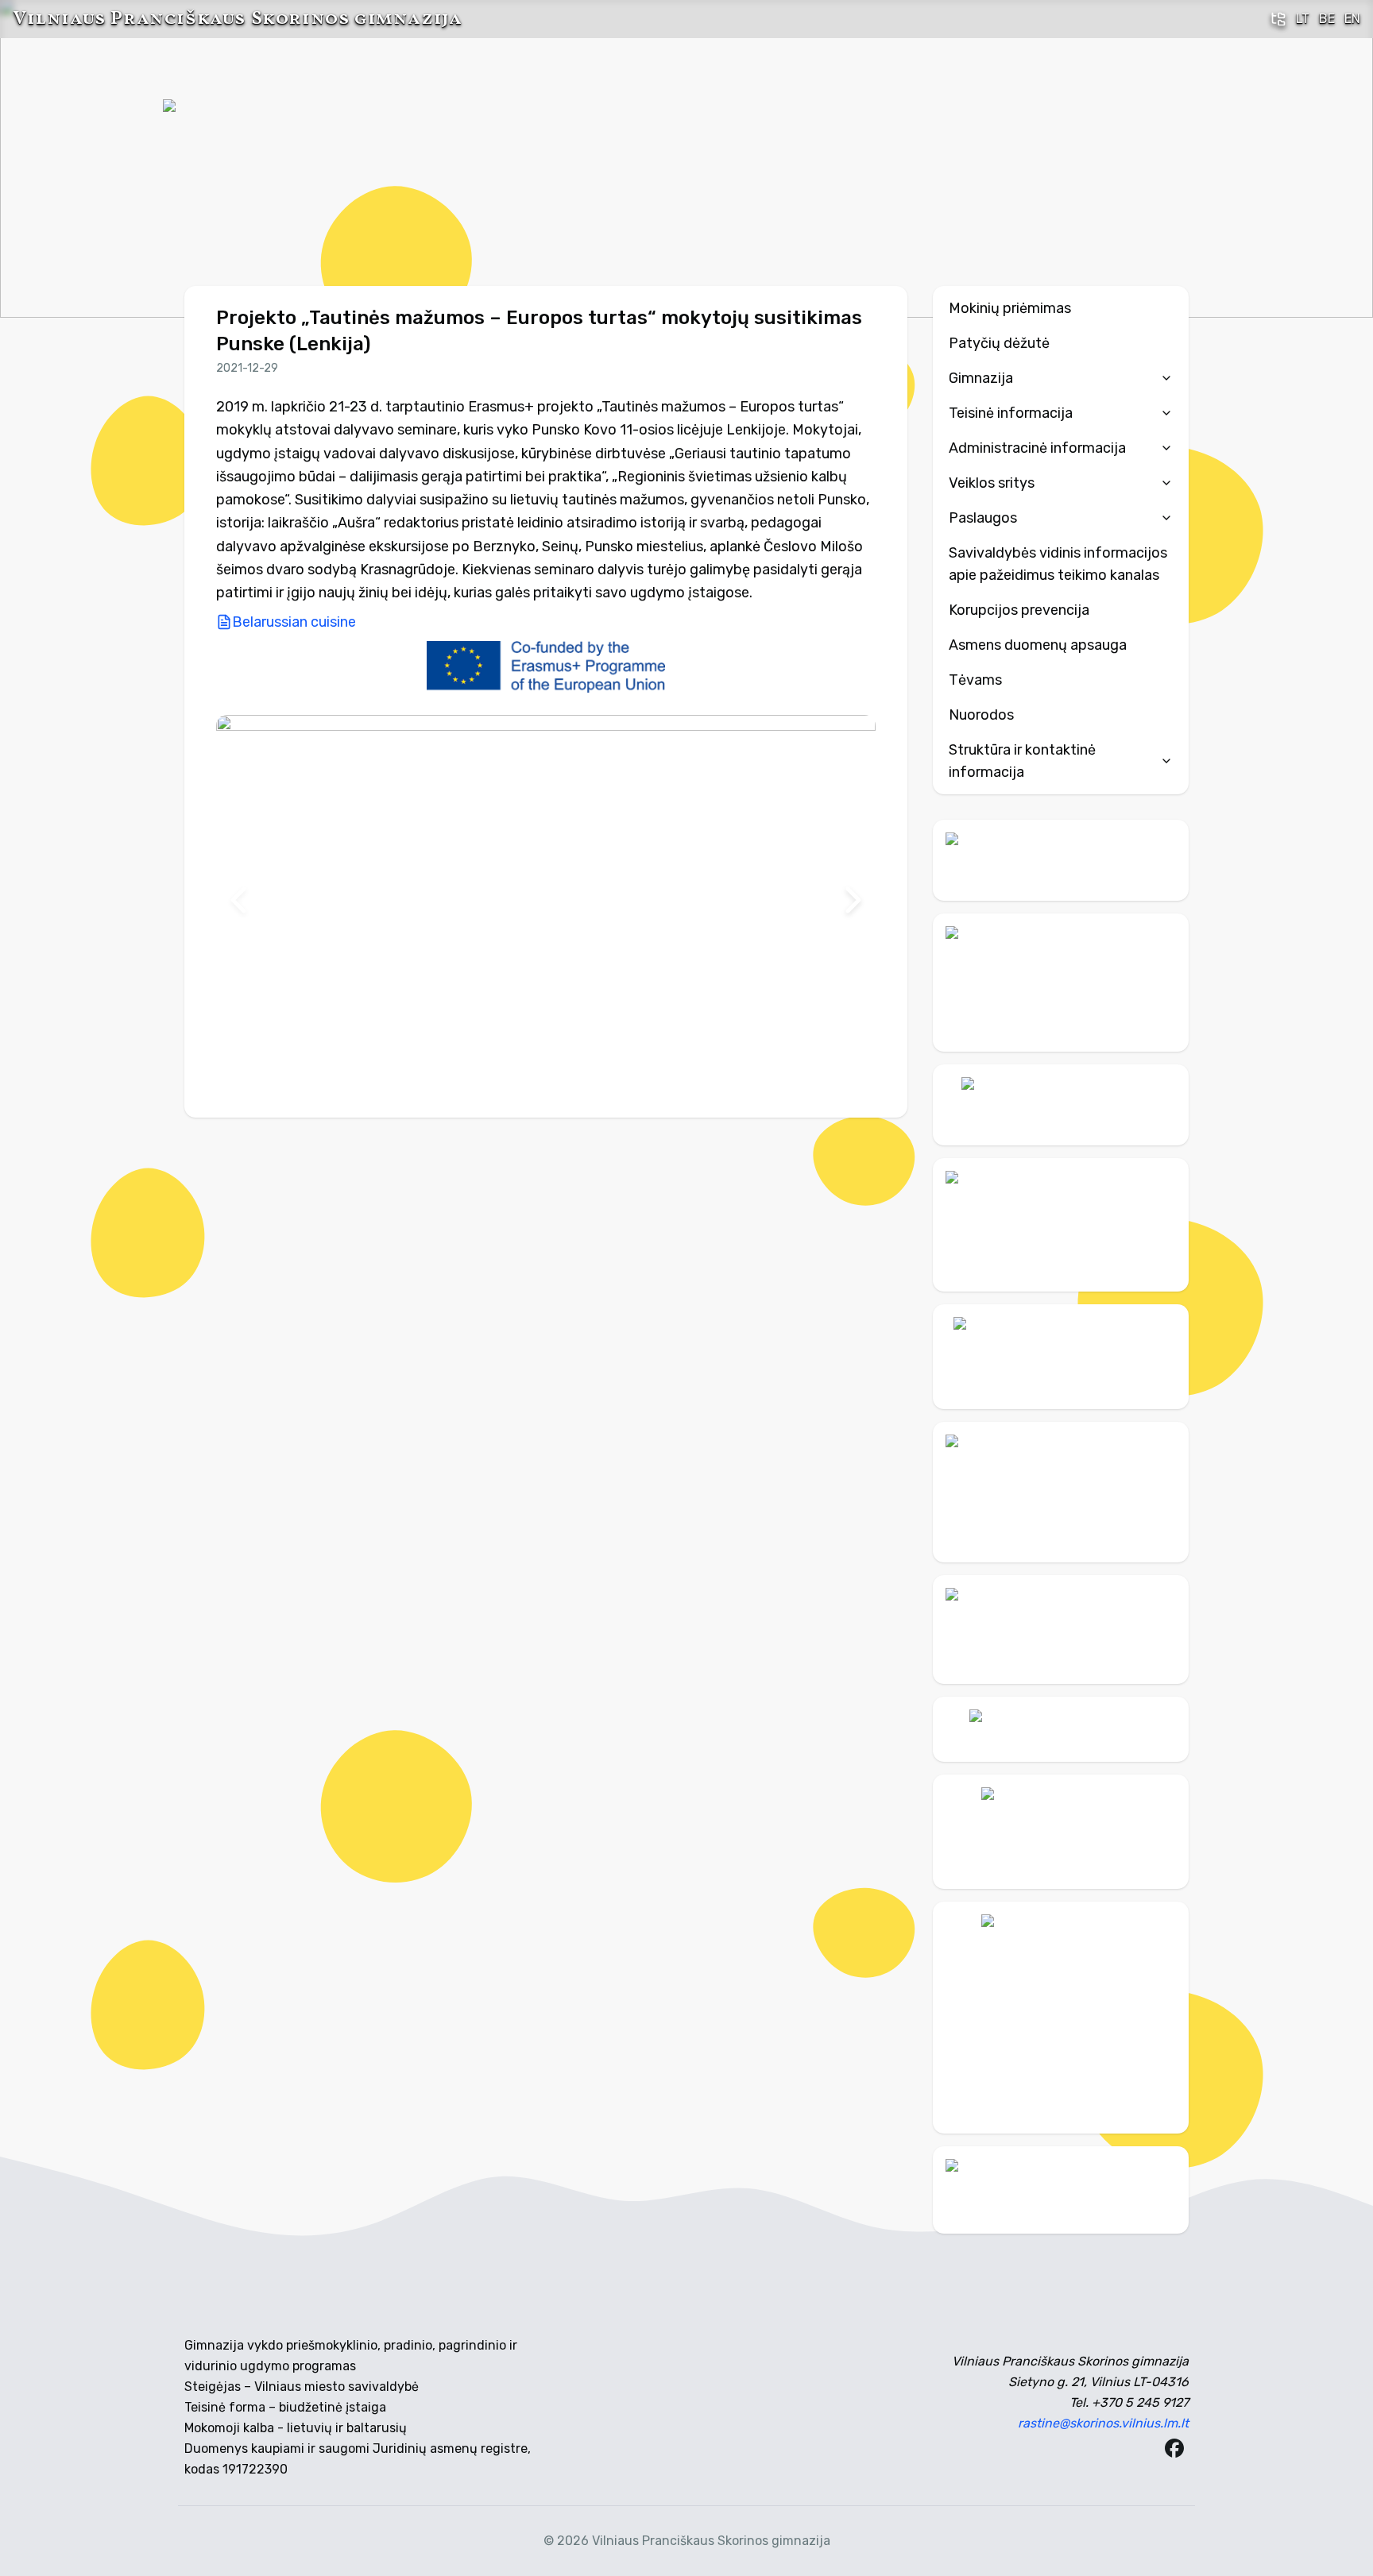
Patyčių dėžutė (999, 343)
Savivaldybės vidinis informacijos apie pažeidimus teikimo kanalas (1058, 564)
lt (1303, 19)
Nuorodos (981, 715)
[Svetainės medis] (1278, 19)
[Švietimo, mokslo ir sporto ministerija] (1061, 1225)
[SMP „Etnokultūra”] (1061, 1492)
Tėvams (975, 680)
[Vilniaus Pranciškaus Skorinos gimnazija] (222, 159)
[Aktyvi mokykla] (1061, 982)
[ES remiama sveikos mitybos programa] (1061, 2018)
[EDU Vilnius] (1061, 1832)
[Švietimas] (1061, 1357)
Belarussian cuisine (294, 622)
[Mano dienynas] (1061, 860)
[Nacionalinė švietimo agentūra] (1061, 1630)
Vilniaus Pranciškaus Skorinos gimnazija (237, 19)
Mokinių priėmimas (1010, 308)
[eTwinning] (1061, 2190)
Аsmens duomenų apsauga (1038, 645)
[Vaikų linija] (1061, 1105)
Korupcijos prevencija (1019, 610)
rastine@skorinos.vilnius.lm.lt (1103, 2423)
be (1327, 19)
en (1352, 19)
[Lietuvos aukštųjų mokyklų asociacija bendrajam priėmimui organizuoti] (1061, 1729)
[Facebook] (1174, 2448)
